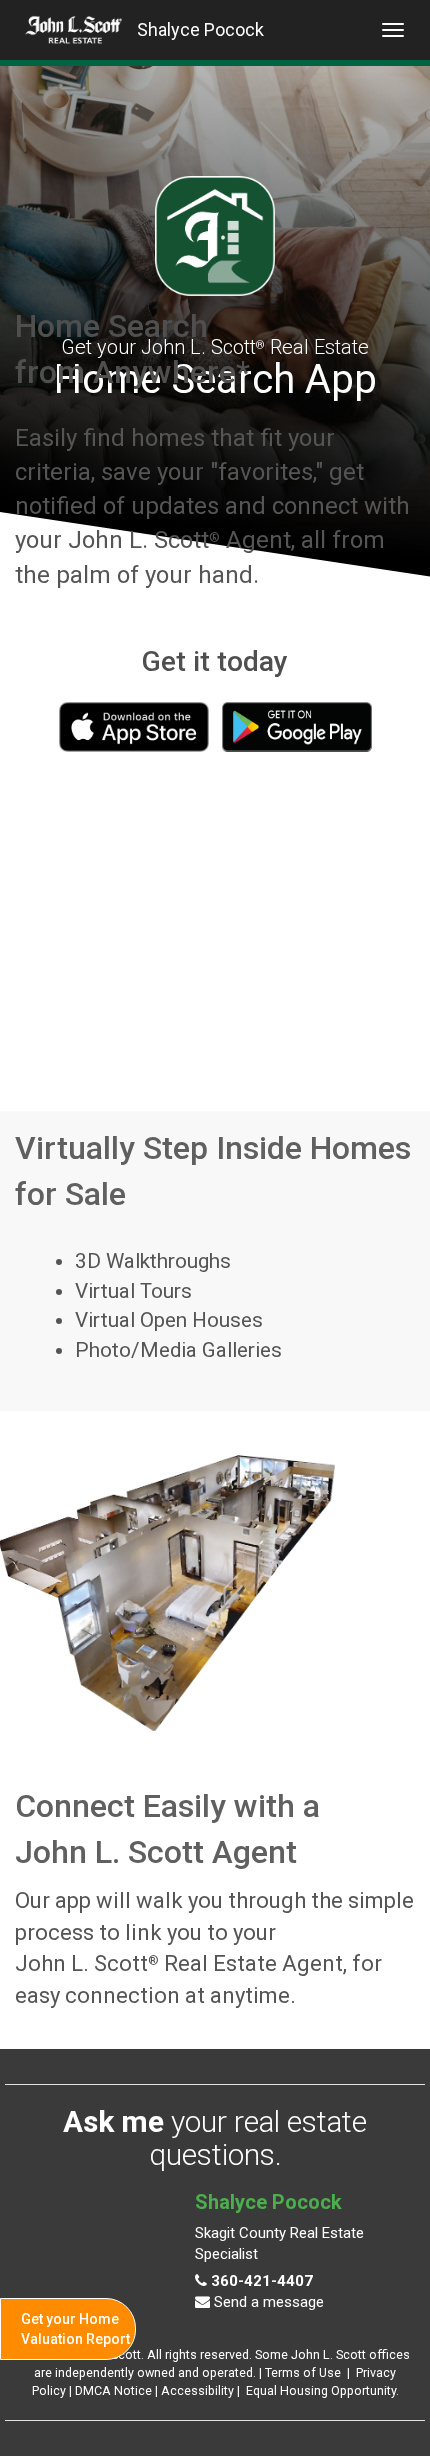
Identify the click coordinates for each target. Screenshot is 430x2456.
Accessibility (197, 2390)
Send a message (267, 2302)
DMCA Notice (113, 2390)
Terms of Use (303, 2372)
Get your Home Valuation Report (75, 2329)
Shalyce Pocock (200, 29)
